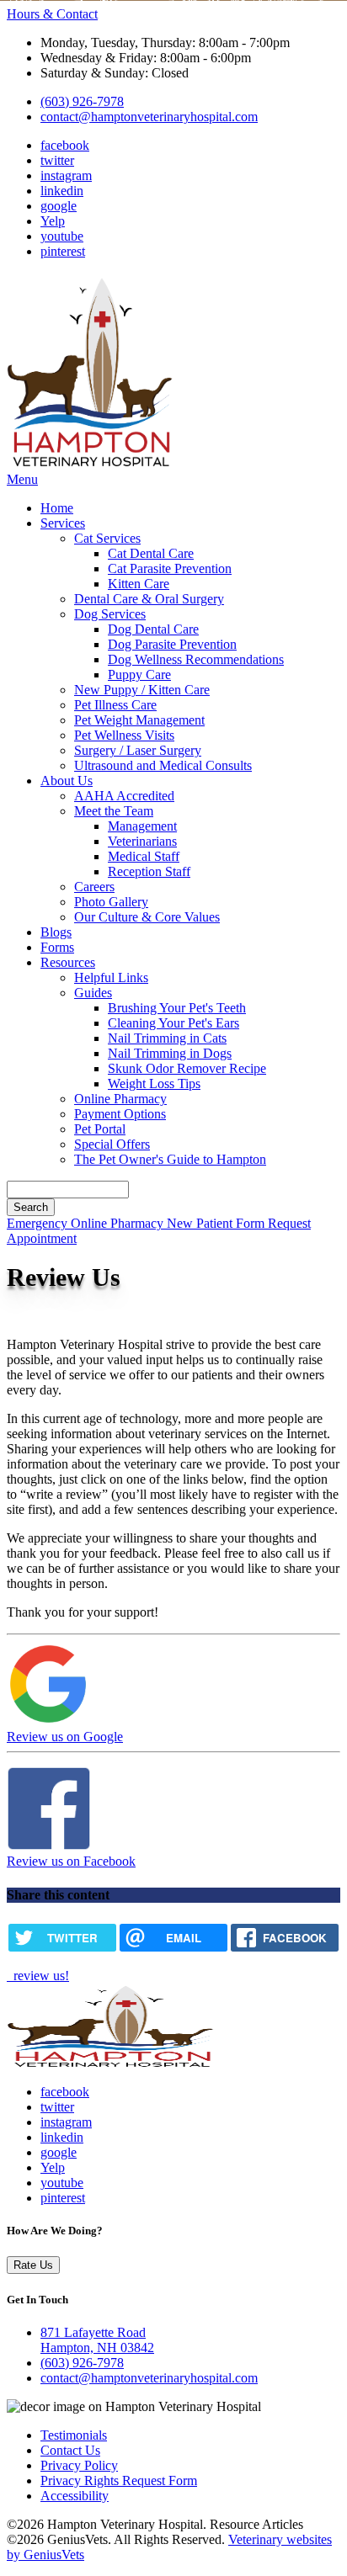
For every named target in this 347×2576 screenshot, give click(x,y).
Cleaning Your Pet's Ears (173, 1023)
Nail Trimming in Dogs (170, 1053)
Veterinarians (142, 841)
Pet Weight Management (139, 720)
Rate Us (33, 2265)
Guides (93, 993)
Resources (68, 962)
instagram (66, 175)
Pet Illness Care (115, 705)
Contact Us (70, 2450)
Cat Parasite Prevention (170, 568)
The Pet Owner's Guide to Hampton (170, 1159)
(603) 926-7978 (82, 101)
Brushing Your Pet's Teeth (177, 1008)
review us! (40, 1976)
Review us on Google (65, 1737)
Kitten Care (139, 584)
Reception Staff (149, 871)
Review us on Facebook (71, 1861)
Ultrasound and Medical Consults (163, 765)
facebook (65, 145)
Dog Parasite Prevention (172, 644)
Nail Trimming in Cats (167, 1038)
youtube (62, 236)
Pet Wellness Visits (124, 735)
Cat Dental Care (151, 553)
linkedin (62, 191)
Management (142, 826)
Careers (94, 887)
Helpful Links (111, 977)
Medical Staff (144, 856)
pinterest (63, 251)
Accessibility (75, 2496)
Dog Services (110, 614)
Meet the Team (114, 811)
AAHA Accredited (124, 796)
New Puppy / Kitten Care (142, 690)
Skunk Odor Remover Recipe (187, 1068)
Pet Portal (100, 1129)
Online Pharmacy (120, 1099)
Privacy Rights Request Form (119, 2480)
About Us (67, 781)
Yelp (53, 221)
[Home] (91, 464)
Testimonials (74, 2435)
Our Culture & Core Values (147, 917)
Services (63, 523)
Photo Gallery (111, 902)
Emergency (39, 1223)
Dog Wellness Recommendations (196, 659)
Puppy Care (139, 675)
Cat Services (107, 538)
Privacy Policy (79, 2465)
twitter (57, 160)
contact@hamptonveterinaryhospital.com (149, 117)
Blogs (56, 932)
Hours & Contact (52, 14)
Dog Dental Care (153, 629)
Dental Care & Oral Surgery (149, 599)
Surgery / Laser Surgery (138, 750)
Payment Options (120, 1114)
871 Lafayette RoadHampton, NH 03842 (97, 2340)
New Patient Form (217, 1223)
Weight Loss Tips (154, 1084)
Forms (57, 947)
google (59, 206)
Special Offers (112, 1144)
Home (57, 508)
